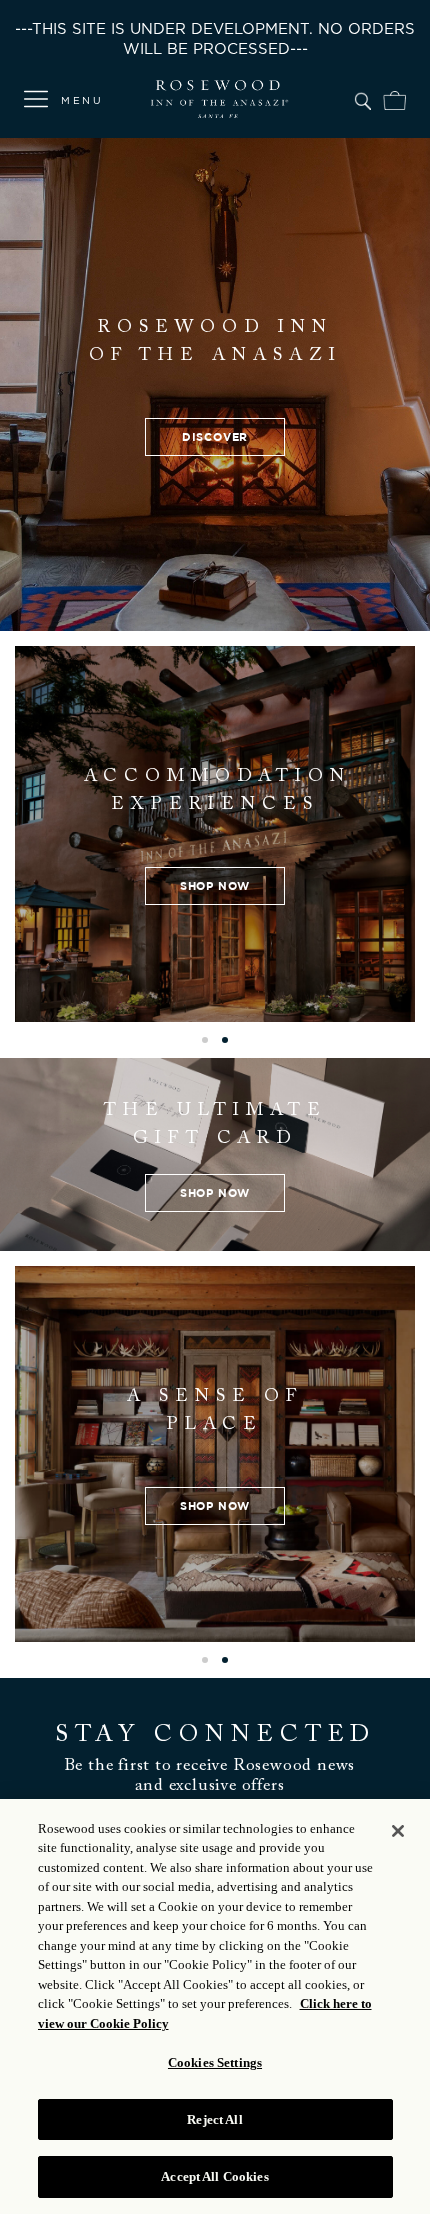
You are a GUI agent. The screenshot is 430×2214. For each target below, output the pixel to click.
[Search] (362, 98)
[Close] (398, 1831)
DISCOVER (215, 436)
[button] (205, 1040)
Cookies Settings (215, 2062)
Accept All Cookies (214, 2176)
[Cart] (394, 98)
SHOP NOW (215, 885)
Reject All (214, 2119)
